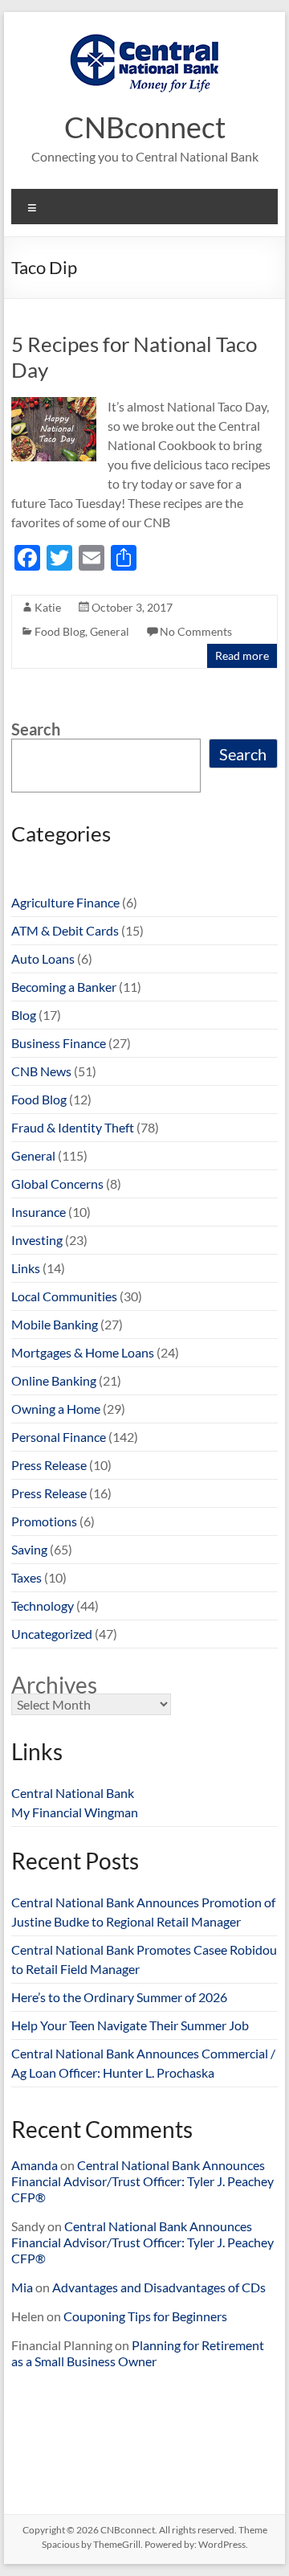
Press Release (49, 1465)
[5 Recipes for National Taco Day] (54, 405)
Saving (29, 1549)
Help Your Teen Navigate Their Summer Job (130, 2025)
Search (36, 729)
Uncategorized (52, 1634)
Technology (43, 1605)
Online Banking (54, 1380)
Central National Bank (73, 1793)
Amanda (35, 2165)
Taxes (26, 1577)
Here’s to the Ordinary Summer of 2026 (119, 1997)
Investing (37, 1240)
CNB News (41, 1071)
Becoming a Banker (64, 987)
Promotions (44, 1521)
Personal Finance (59, 1437)
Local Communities (64, 1296)
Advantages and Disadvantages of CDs (159, 2287)
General (110, 631)
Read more (242, 655)
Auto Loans (43, 958)
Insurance (39, 1212)
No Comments (196, 631)
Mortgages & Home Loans (83, 1352)
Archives (54, 1685)
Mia (22, 2287)
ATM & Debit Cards (65, 930)
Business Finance (59, 1043)
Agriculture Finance (65, 902)
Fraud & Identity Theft (73, 1127)
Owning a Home (56, 1409)
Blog (24, 1015)
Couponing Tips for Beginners (145, 2316)
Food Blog (60, 631)
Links (26, 1268)
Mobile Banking (55, 1324)
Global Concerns (57, 1184)
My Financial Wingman (75, 1812)
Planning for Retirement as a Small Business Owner (138, 2353)
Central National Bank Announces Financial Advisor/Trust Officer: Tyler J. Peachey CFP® (142, 2181)
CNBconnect (145, 127)
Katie (48, 607)
